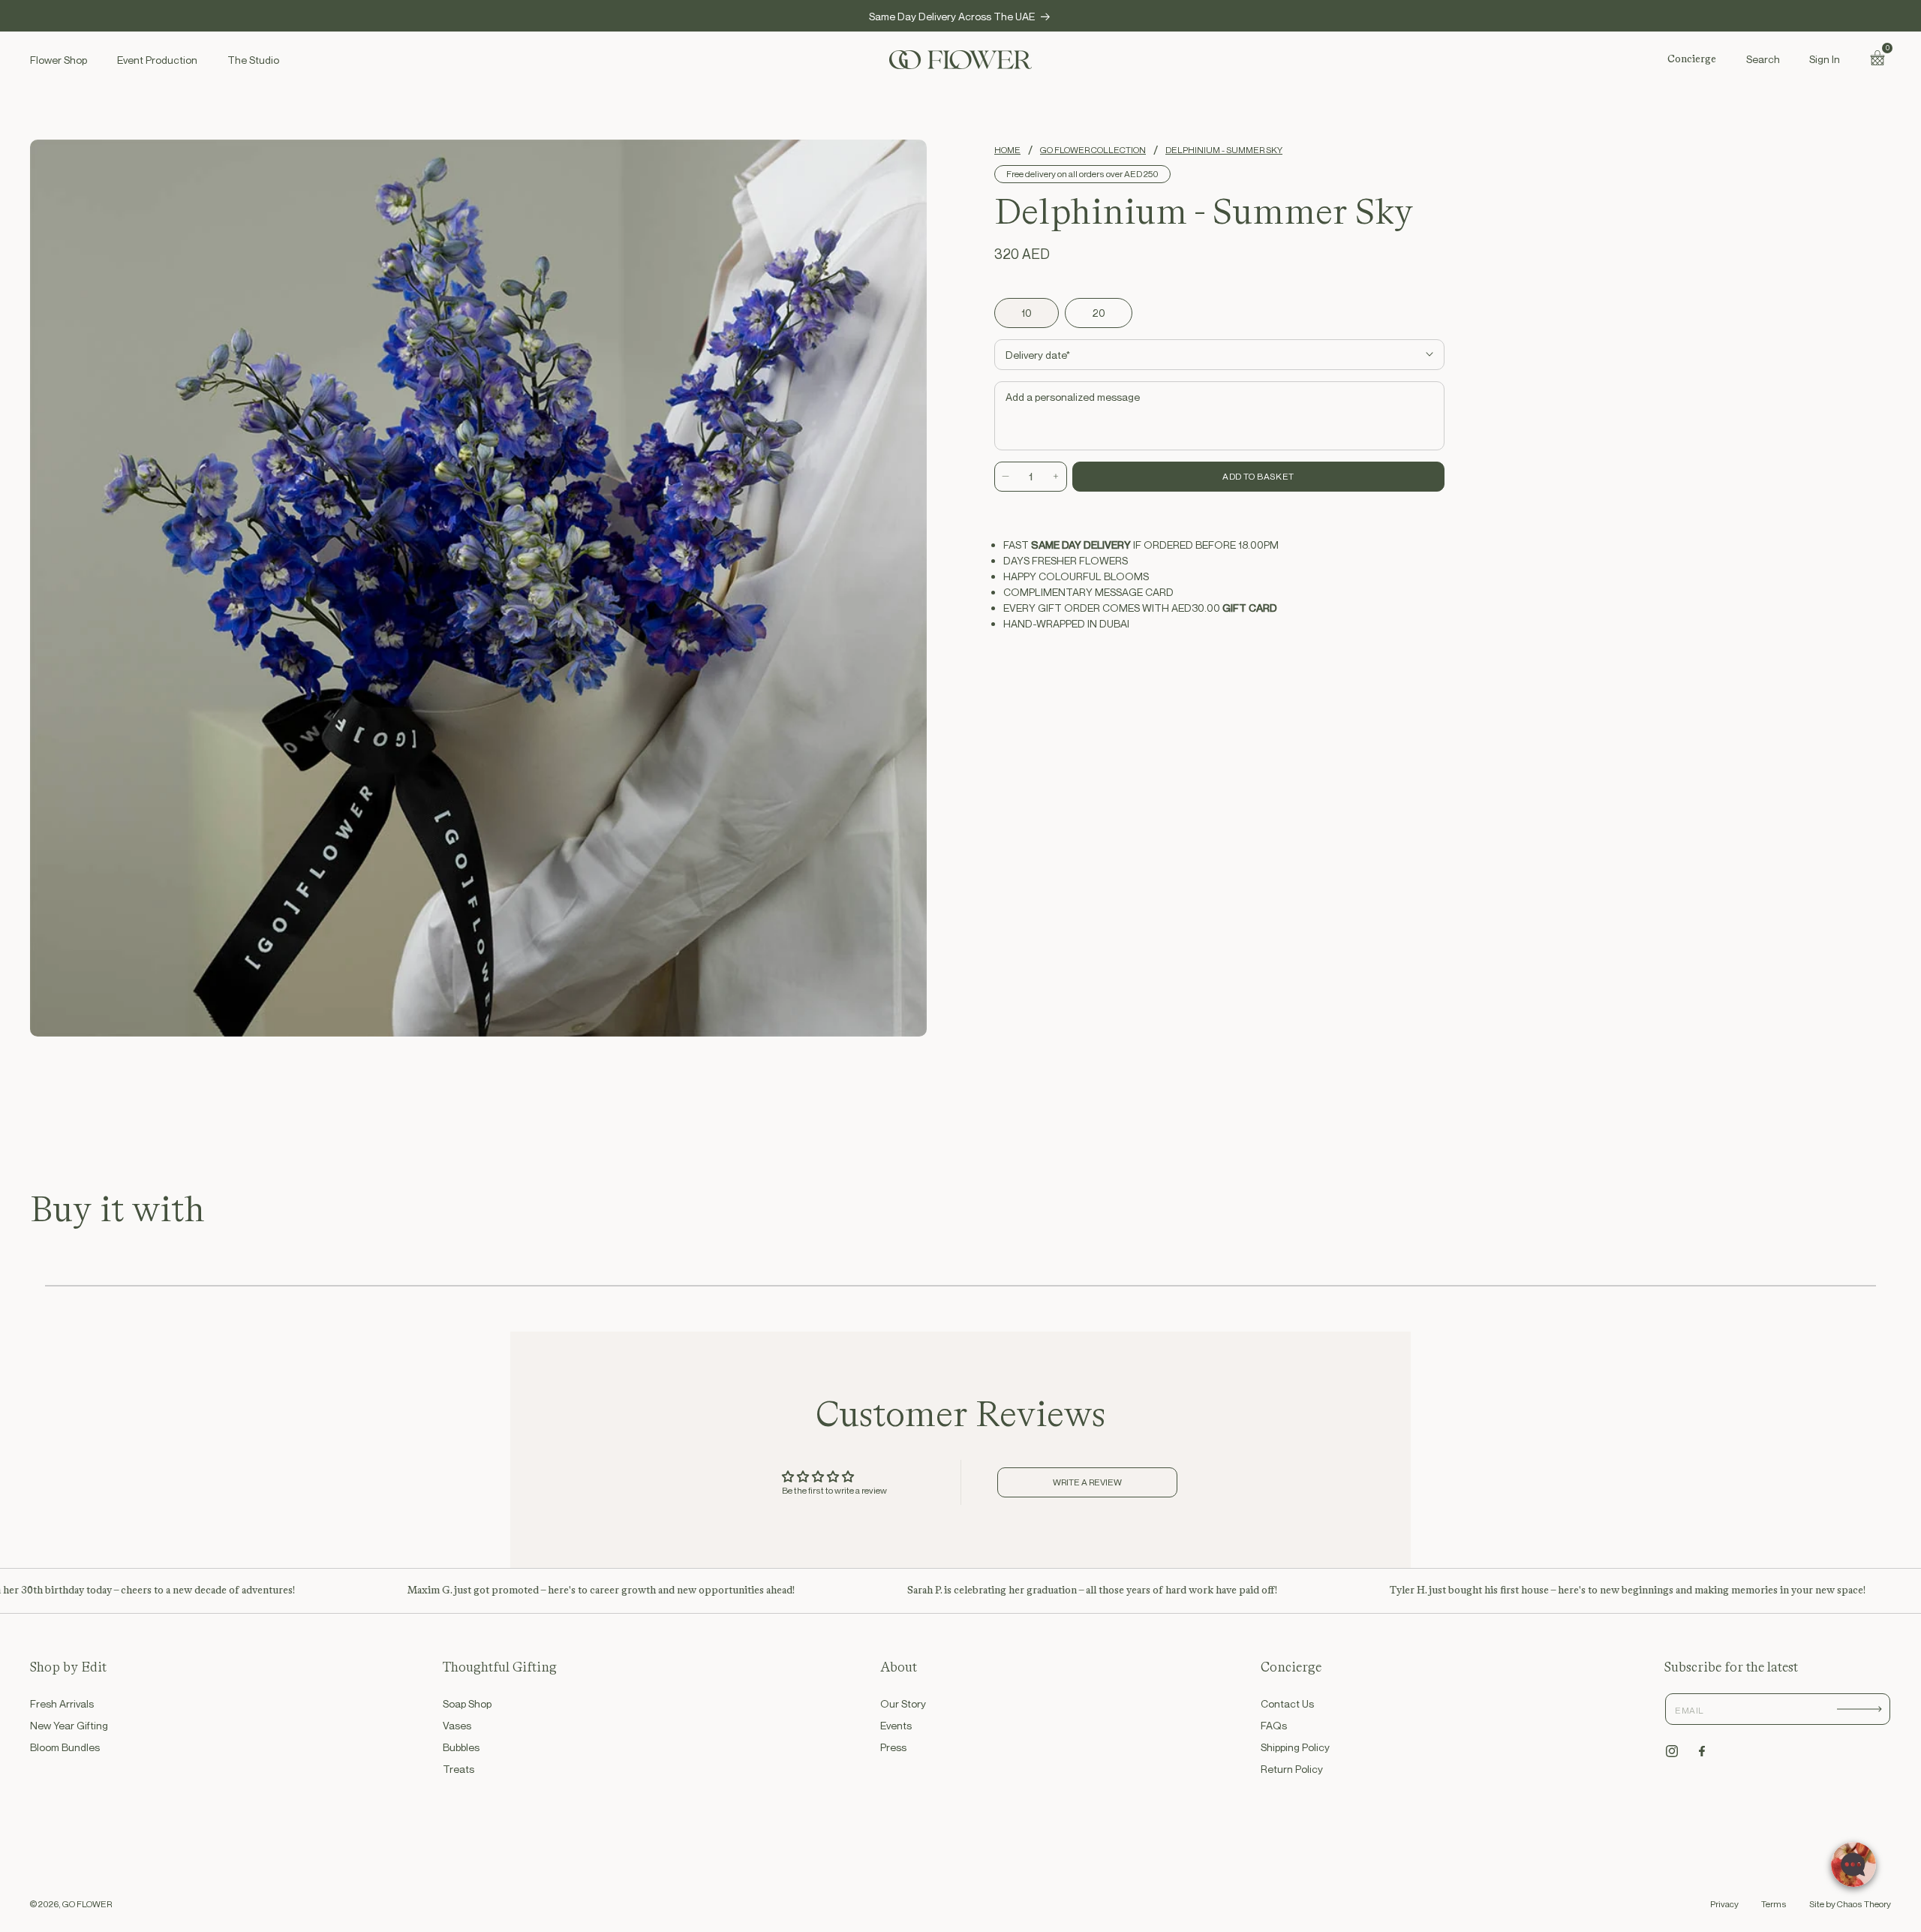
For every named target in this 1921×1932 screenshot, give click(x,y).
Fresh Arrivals (62, 1703)
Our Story (903, 1703)
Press (893, 1747)
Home (1007, 150)
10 (1027, 313)
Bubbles (461, 1747)
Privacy (1724, 1904)
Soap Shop (467, 1703)
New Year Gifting (69, 1725)
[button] (1763, 59)
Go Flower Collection (1093, 150)
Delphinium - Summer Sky (1224, 150)
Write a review (1087, 1482)
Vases (457, 1725)
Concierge (1692, 59)
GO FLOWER (87, 1904)
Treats (458, 1769)
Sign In (1825, 59)
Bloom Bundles (65, 1747)
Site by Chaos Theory (1850, 1904)
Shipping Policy (1295, 1747)
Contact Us (1287, 1703)
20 (1099, 313)
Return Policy (1292, 1769)
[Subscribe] (1859, 1709)
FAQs (1274, 1725)
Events (896, 1725)
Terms (1774, 1904)
